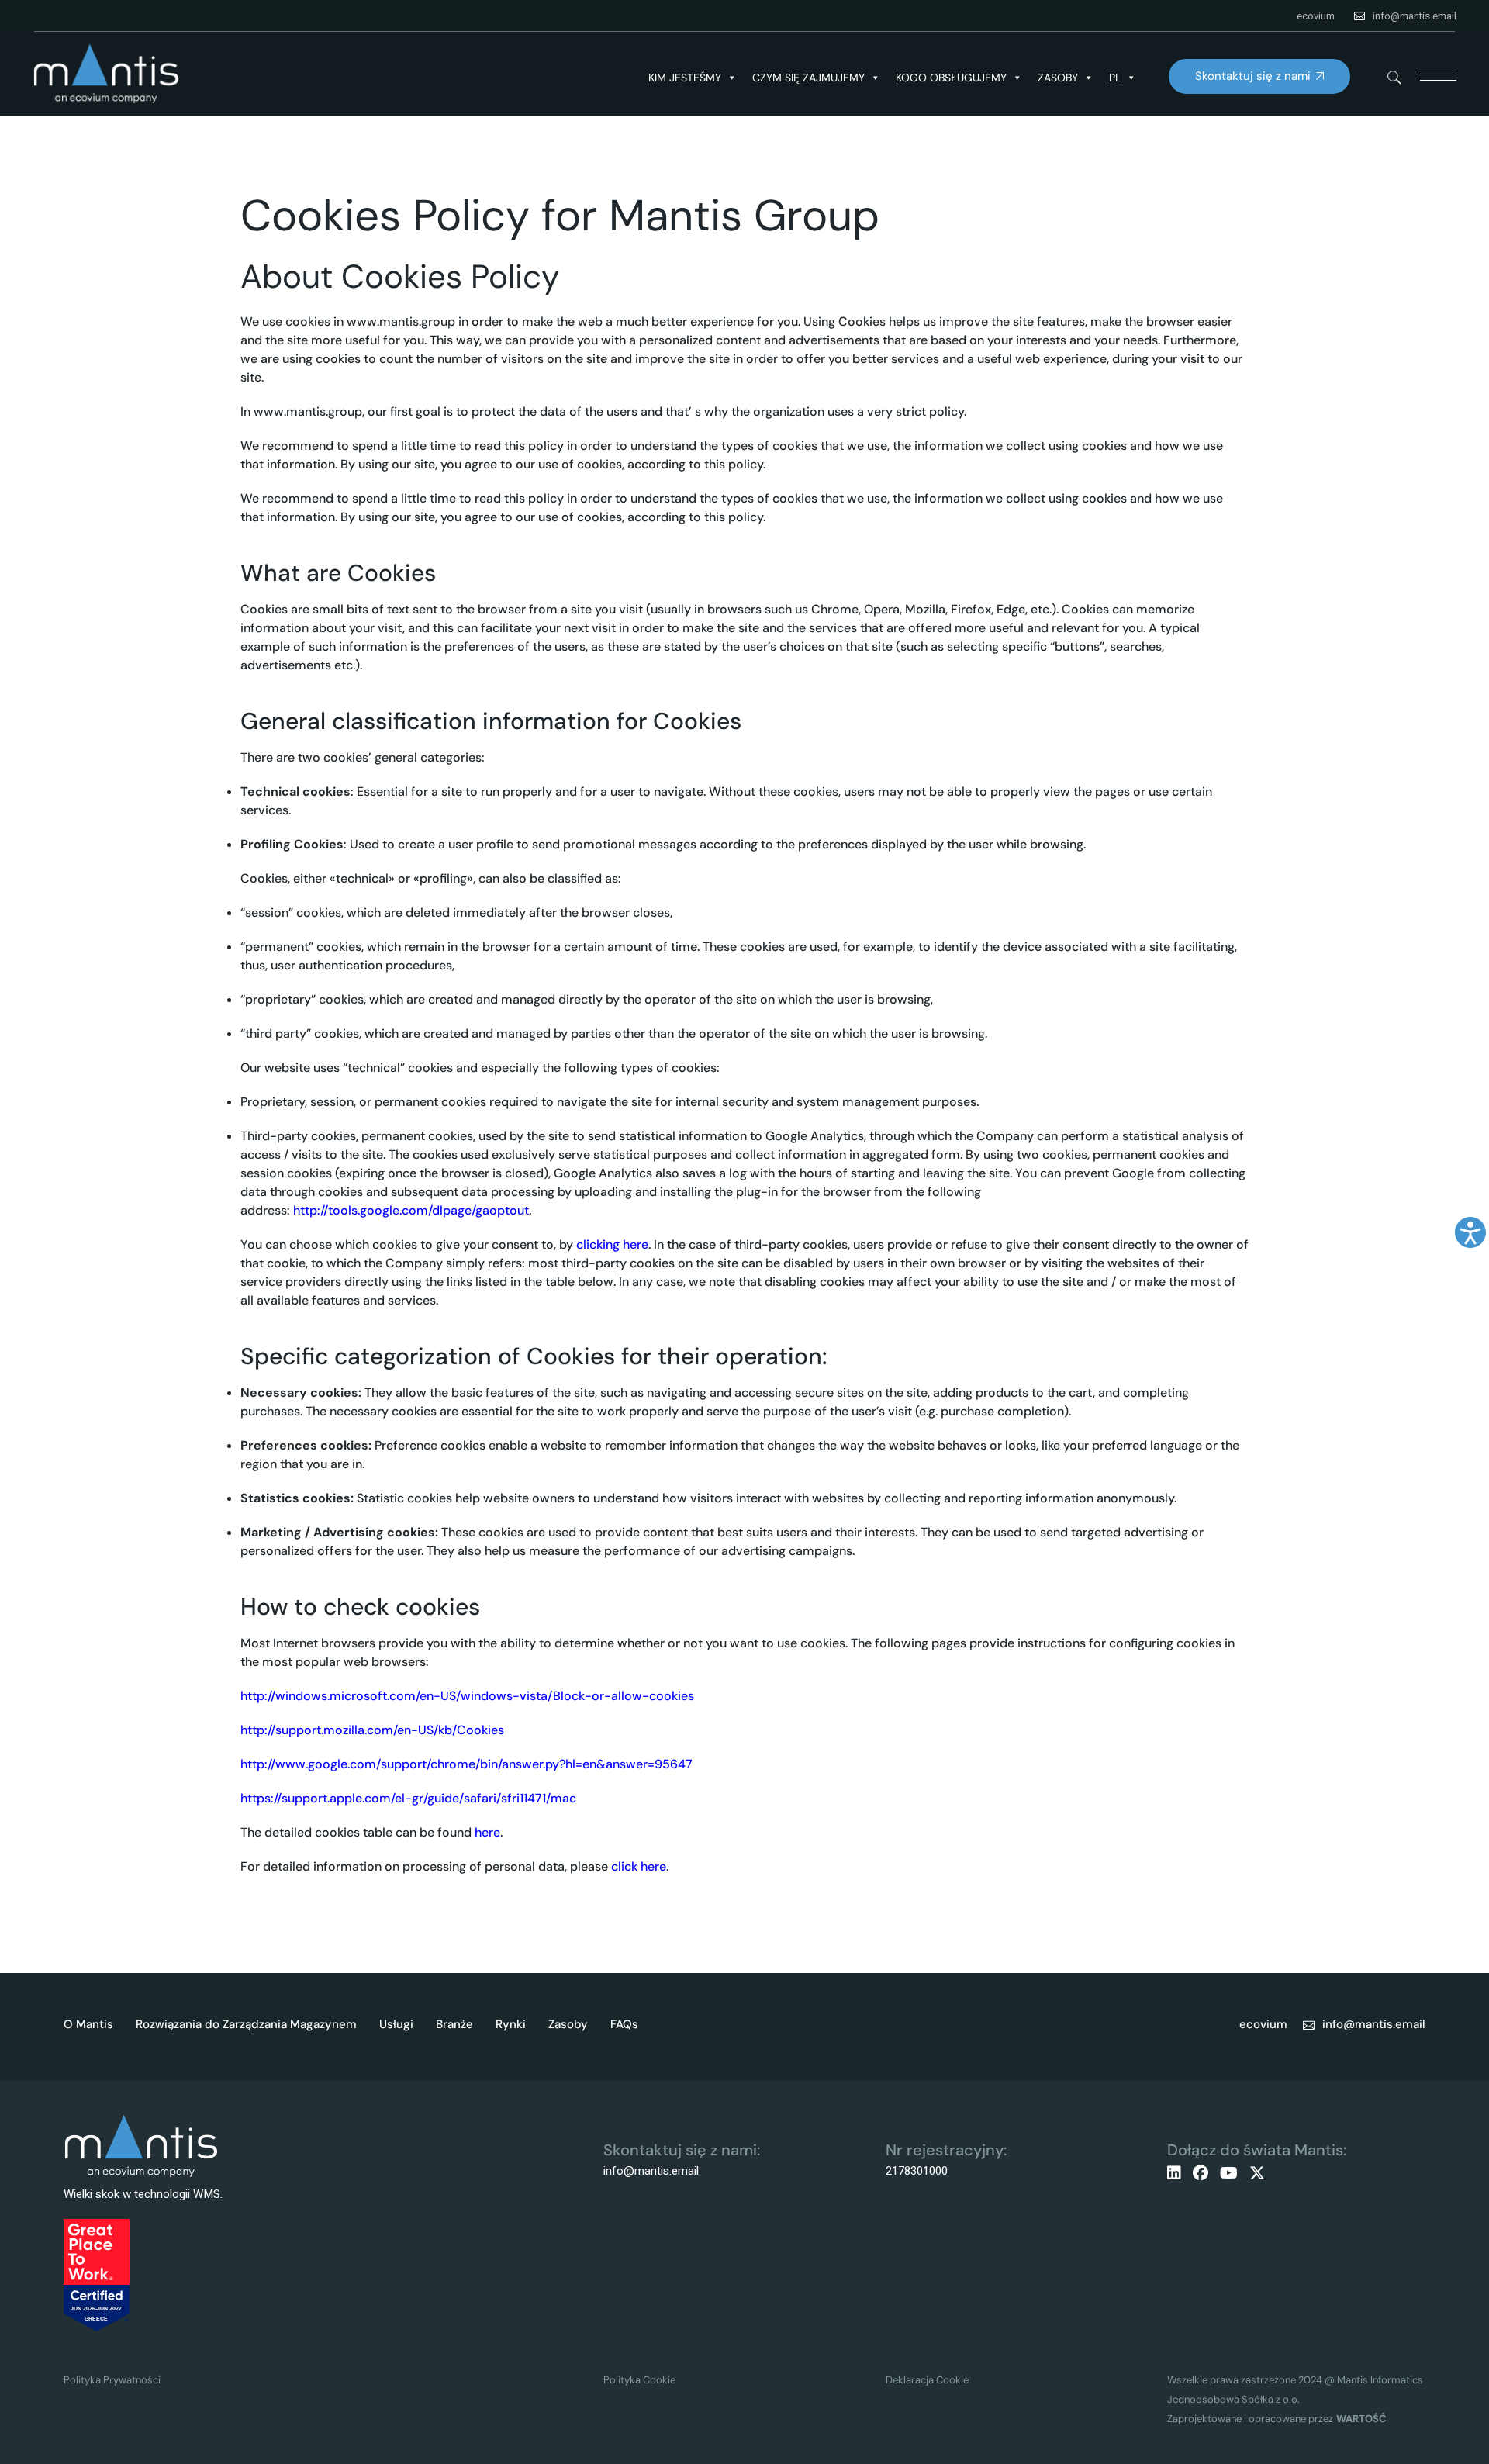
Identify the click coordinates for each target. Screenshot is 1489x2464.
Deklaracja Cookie (927, 2380)
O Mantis (88, 2024)
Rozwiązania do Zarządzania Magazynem (246, 2024)
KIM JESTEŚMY (685, 78)
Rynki (511, 2024)
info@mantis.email (1415, 16)
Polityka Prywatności (112, 2380)
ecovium (1316, 16)
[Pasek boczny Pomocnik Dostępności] (1470, 1232)
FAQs (624, 2024)
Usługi (396, 2024)
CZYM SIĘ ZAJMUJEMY (808, 78)
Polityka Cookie (639, 2380)
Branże (454, 2024)
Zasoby (568, 2024)
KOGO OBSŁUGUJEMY (951, 78)
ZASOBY (1058, 78)
